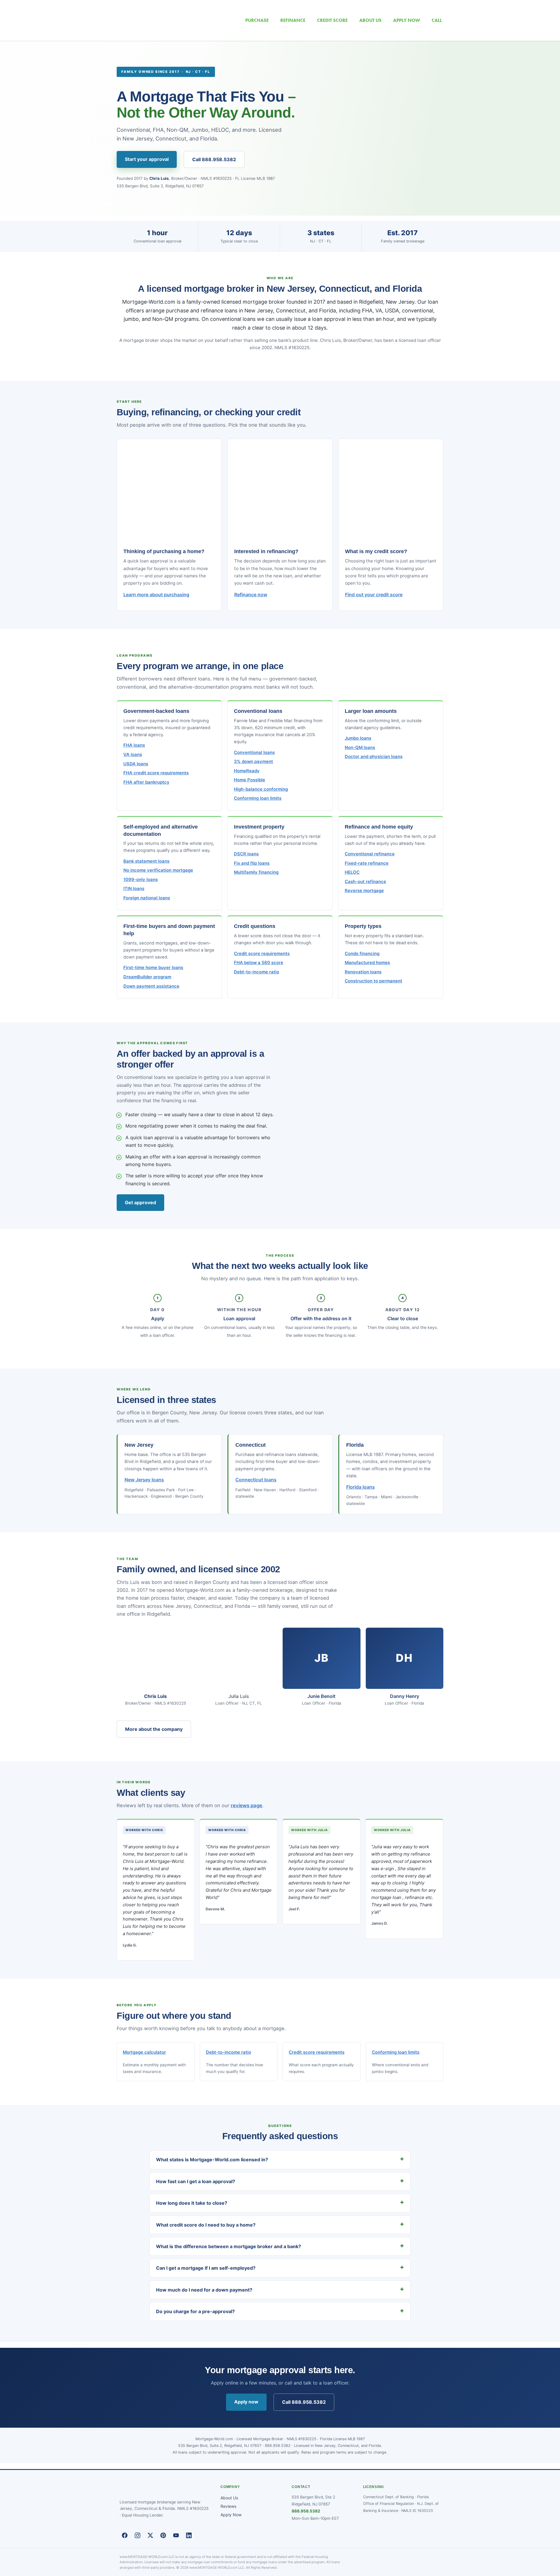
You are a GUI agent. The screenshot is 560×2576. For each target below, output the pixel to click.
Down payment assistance (151, 986)
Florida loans (360, 1487)
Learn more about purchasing (156, 595)
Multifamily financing (256, 872)
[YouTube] (176, 2535)
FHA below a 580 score (259, 963)
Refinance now (251, 595)
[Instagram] (137, 2535)
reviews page (246, 1805)
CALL (437, 20)
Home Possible (250, 780)
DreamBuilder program (147, 977)
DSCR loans (246, 854)
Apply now (246, 2402)
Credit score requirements (262, 954)
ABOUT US (370, 20)
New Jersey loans (144, 1480)
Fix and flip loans (252, 863)
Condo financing (362, 954)
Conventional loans (254, 752)
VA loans (133, 755)
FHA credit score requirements (156, 773)
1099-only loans (141, 880)
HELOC (352, 872)
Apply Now (231, 2515)
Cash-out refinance (365, 882)
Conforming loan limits (258, 798)
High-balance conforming (261, 789)
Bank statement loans (146, 861)
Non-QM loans (360, 748)
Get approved (140, 1202)
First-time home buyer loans (153, 968)
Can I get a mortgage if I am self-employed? (206, 2268)
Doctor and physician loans (374, 757)
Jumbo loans (358, 738)
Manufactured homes (367, 963)
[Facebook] (125, 2535)
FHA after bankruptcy (146, 782)
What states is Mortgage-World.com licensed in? (212, 2160)
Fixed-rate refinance (367, 863)
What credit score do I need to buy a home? (206, 2225)
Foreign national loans (147, 898)
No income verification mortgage (158, 870)
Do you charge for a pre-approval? (195, 2311)
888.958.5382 (306, 2511)
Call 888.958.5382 (214, 159)
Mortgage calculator (144, 2052)
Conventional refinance (370, 854)
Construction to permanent (373, 981)
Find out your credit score (374, 595)
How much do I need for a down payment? (204, 2290)
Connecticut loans (256, 1480)
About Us (229, 2498)
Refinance (293, 20)
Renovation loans (363, 972)
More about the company (154, 1729)
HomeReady (247, 771)
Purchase (257, 20)
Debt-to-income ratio (257, 972)
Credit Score (332, 20)
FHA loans (134, 745)
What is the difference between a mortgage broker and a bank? (229, 2246)
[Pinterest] (163, 2535)
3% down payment (253, 762)
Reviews (228, 2506)
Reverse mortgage (364, 891)
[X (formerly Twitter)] (150, 2535)
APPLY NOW (407, 20)
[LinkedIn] (189, 2535)
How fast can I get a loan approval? (196, 2181)
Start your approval (147, 159)
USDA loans (136, 764)
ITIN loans (134, 889)
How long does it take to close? (192, 2203)
